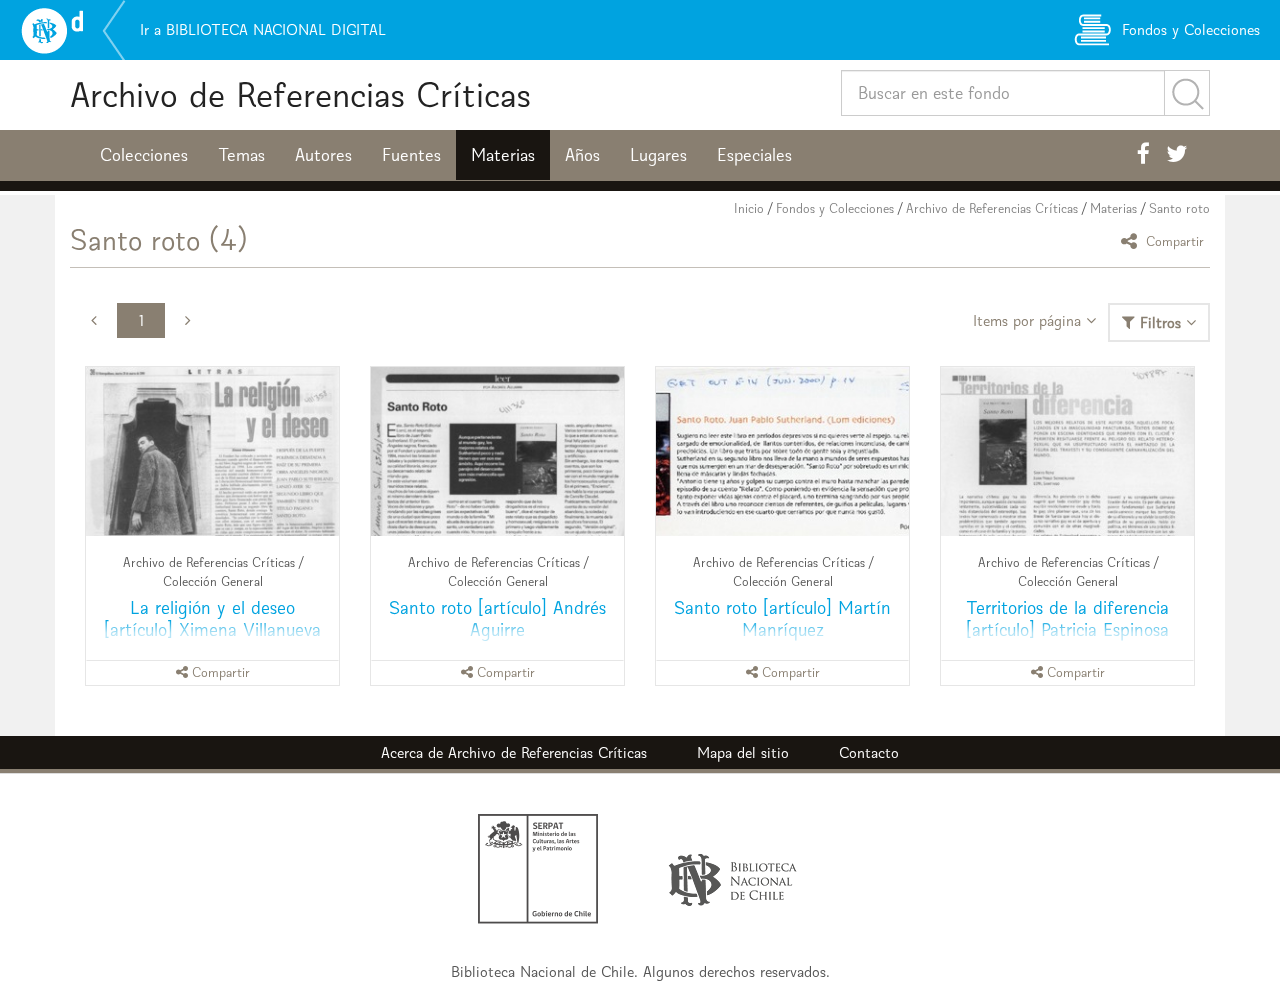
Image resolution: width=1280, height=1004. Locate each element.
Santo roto (1179, 208)
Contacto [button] (869, 752)
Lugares (658, 155)
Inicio (749, 208)
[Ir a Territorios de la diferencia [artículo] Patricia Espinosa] (1067, 451)
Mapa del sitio (743, 752)
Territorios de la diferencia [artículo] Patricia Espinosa (1067, 618)
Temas (241, 155)
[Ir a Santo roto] (782, 451)
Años (582, 155)
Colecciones (144, 155)
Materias (503, 155)
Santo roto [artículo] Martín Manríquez (782, 618)
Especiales (754, 155)
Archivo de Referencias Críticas (300, 94)
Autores (323, 155)
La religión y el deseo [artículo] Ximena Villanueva (212, 618)
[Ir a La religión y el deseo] (212, 451)
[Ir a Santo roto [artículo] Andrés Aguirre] (497, 451)
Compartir (1173, 240)
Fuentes (411, 155)
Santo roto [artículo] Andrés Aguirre (497, 618)
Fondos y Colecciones (835, 208)
